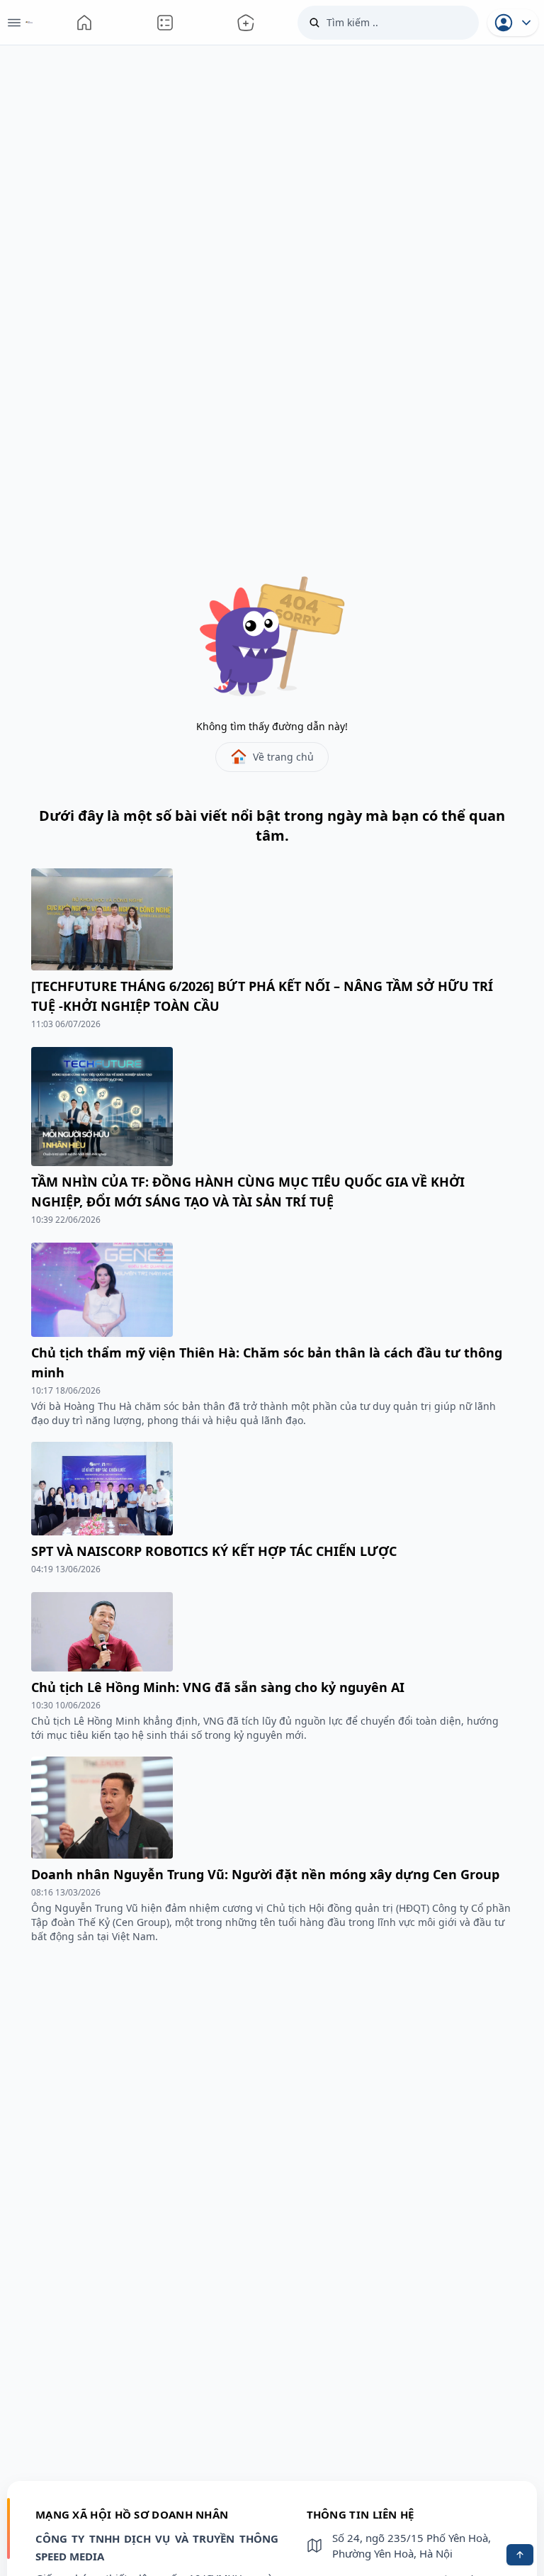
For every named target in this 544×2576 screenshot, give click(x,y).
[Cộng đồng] (165, 22)
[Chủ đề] (246, 22)
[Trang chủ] (84, 22)
